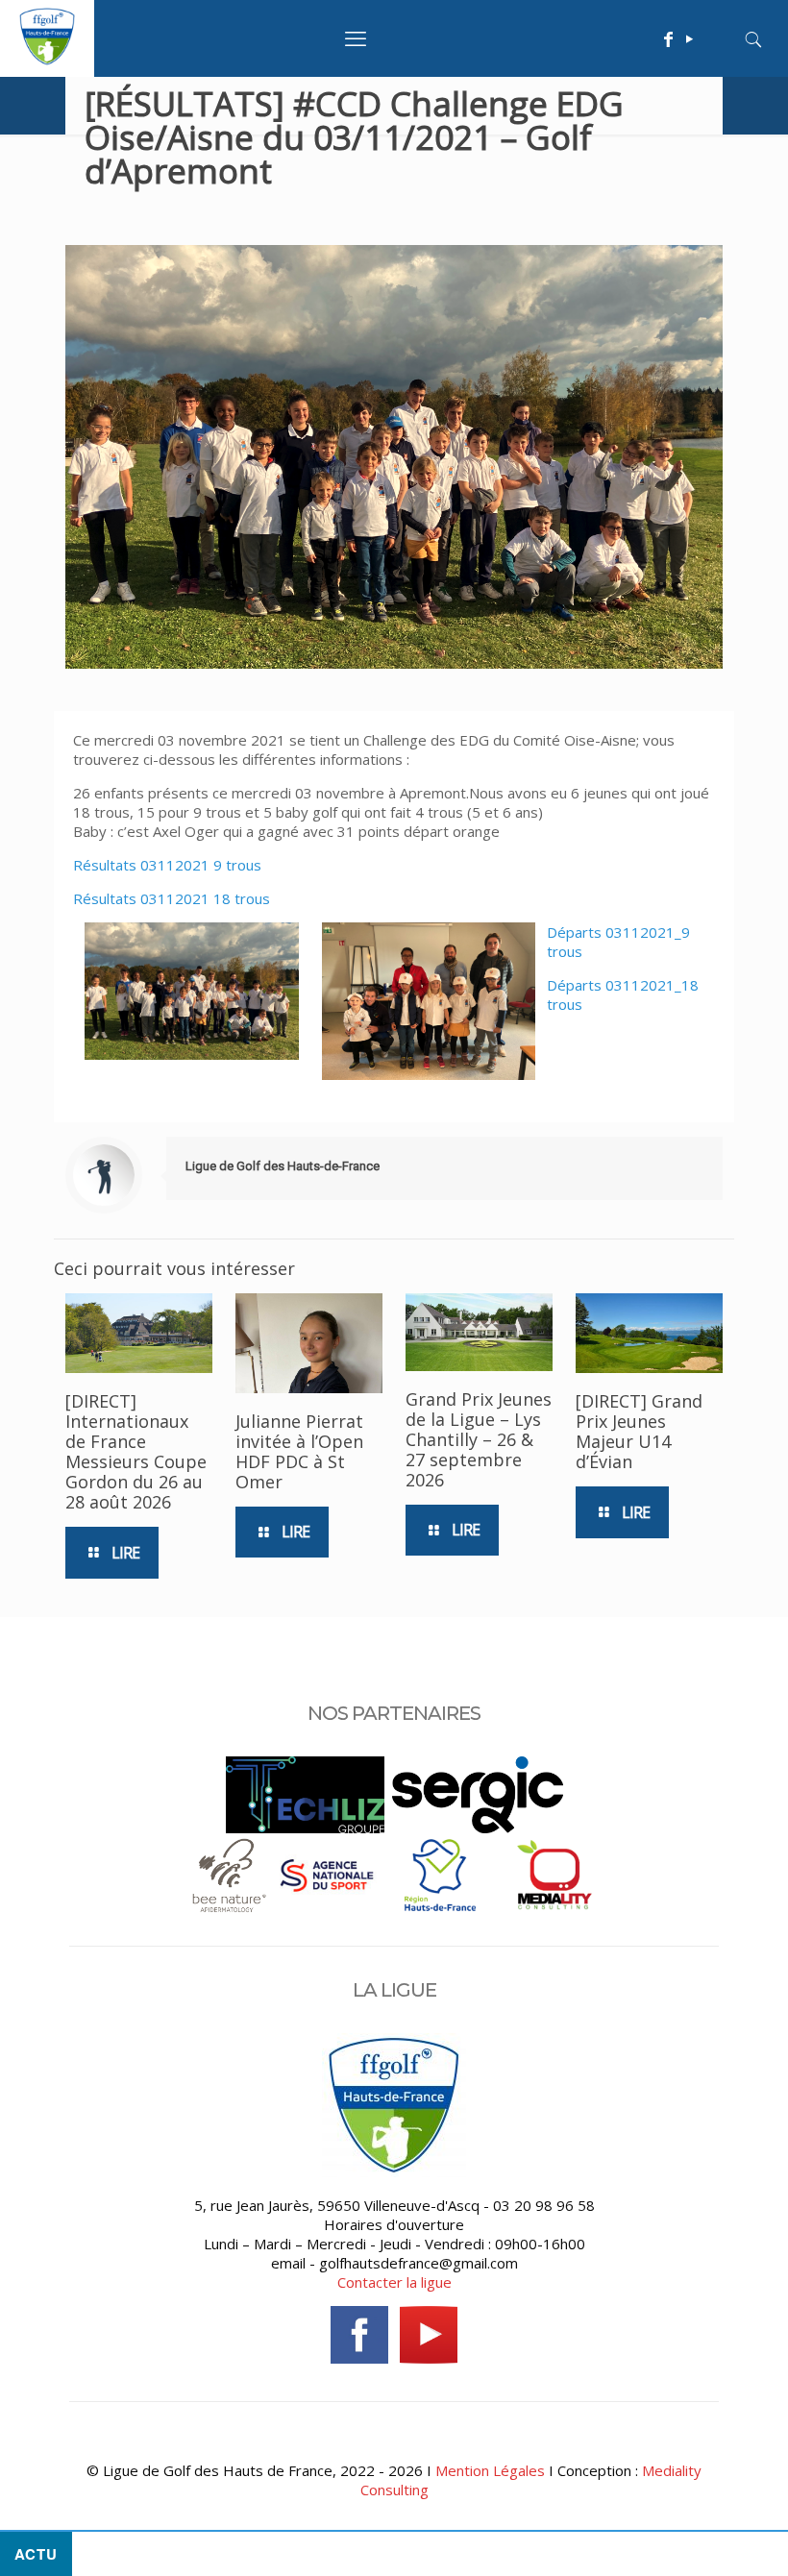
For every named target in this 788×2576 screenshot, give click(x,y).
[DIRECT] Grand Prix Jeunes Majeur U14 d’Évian (639, 1431)
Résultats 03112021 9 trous (167, 865)
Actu (36, 2554)
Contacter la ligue (394, 2282)
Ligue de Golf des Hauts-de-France (283, 1166)
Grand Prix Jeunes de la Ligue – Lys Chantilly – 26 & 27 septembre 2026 (479, 1439)
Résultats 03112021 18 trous (172, 898)
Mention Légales (490, 2470)
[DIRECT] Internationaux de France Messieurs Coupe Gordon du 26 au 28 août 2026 (136, 1451)
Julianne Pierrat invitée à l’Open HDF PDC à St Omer (299, 1451)
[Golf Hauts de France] (47, 60)
